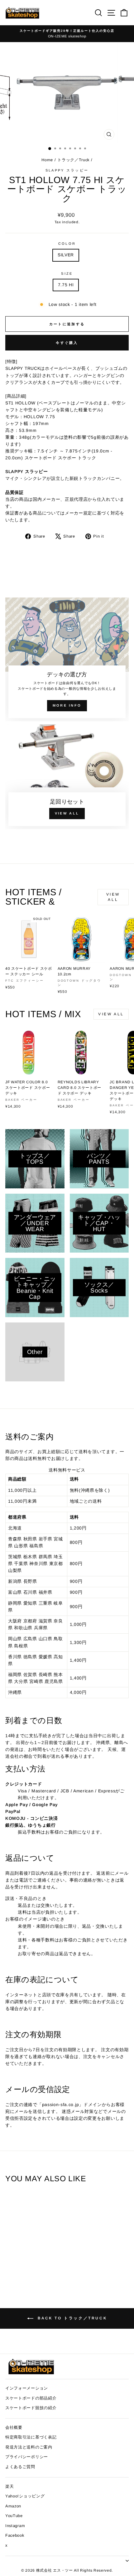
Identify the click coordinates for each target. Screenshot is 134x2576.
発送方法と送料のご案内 (29, 2447)
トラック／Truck (73, 160)
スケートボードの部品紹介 (31, 2398)
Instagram (15, 2526)
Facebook (15, 2535)
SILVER (66, 255)
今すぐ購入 (67, 343)
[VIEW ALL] (67, 777)
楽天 (10, 2486)
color (67, 244)
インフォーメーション (27, 2388)
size (67, 273)
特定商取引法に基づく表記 (31, 2437)
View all (113, 897)
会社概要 (14, 2427)
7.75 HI (66, 285)
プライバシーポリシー (27, 2457)
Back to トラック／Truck (71, 2318)
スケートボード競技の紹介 (31, 2408)
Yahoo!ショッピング (25, 2496)
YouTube (14, 2516)
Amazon (13, 2506)
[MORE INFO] (67, 659)
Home (48, 160)
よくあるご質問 (20, 2467)
